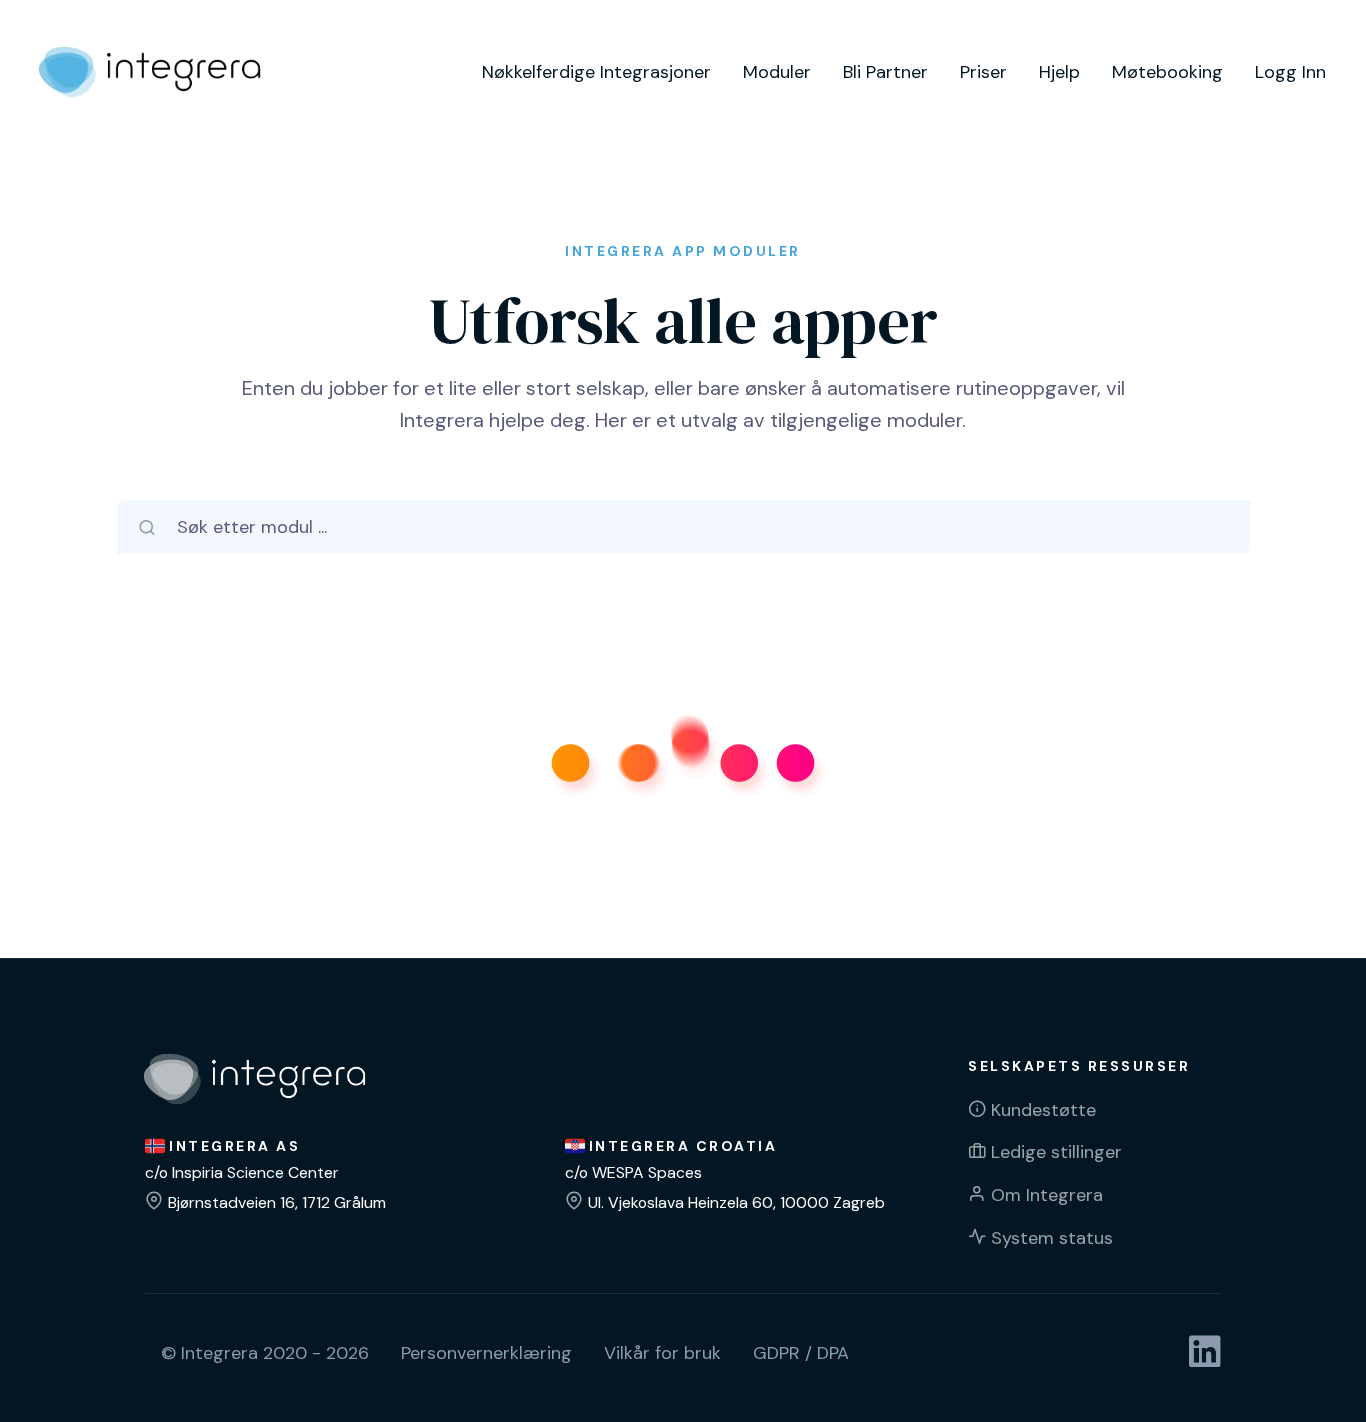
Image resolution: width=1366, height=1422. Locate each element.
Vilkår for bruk (662, 1353)
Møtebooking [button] (1167, 72)
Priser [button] (983, 72)
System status (1052, 1238)
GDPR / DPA (801, 1353)
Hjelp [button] (1059, 72)
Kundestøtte (1043, 1110)
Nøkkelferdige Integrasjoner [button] (596, 72)
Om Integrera (1047, 1195)
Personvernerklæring (486, 1353)
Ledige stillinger (1056, 1152)
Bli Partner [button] (885, 72)
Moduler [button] (777, 72)
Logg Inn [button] (1290, 72)
